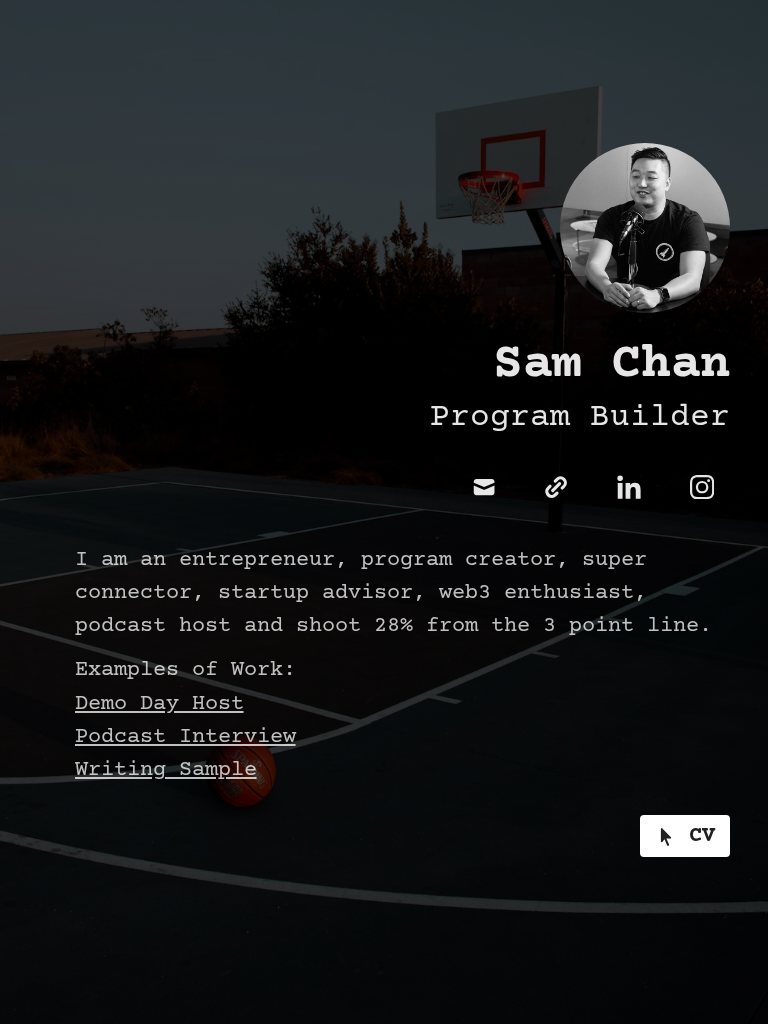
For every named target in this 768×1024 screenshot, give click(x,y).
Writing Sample (166, 770)
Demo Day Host (159, 704)
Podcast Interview (185, 737)
